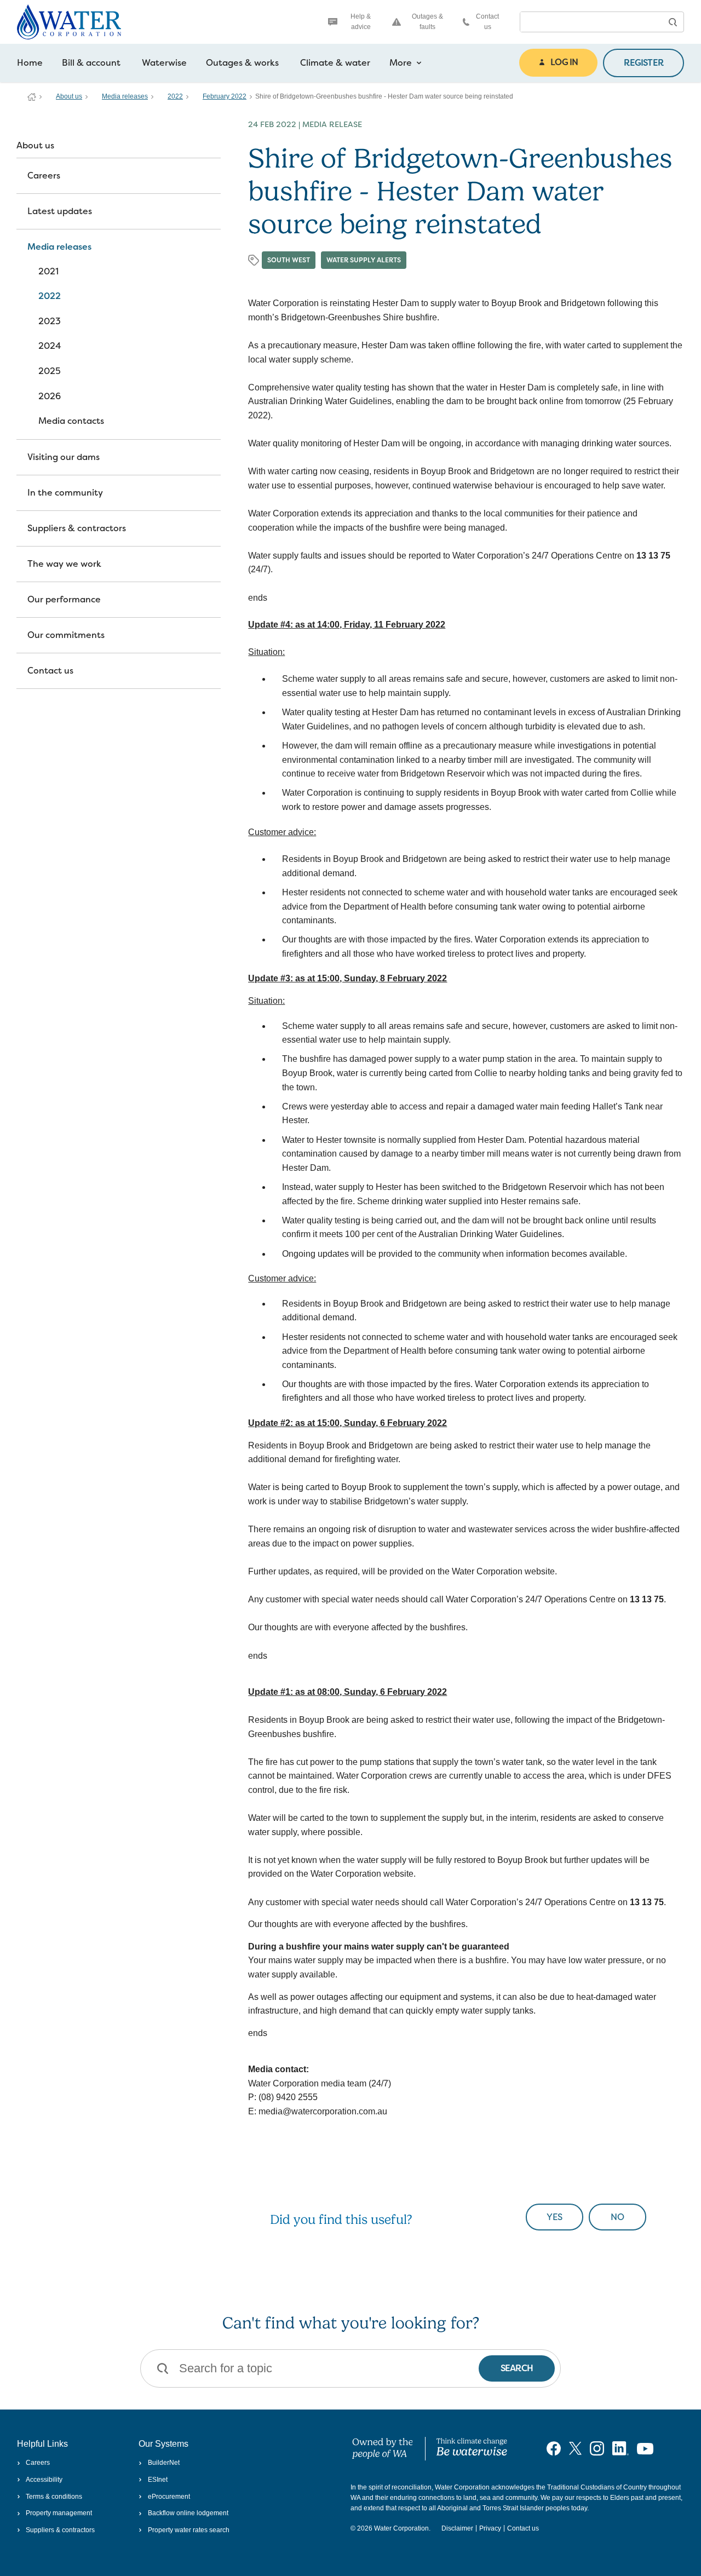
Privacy (490, 2528)
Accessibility (44, 2480)
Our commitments (66, 635)
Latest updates (60, 211)
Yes (555, 2217)
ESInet (157, 2480)
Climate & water (335, 63)
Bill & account (91, 63)
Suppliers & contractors (77, 528)
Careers (44, 176)
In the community (65, 493)
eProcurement (169, 2497)
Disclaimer (457, 2528)
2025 (50, 371)
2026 (50, 396)
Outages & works (242, 63)
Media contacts (71, 421)
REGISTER (643, 63)
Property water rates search (188, 2530)
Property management (59, 2513)
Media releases (125, 96)
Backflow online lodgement (188, 2513)
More (401, 63)
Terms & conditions (54, 2497)
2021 (48, 271)
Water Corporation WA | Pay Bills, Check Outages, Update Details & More (32, 97)
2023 (50, 321)
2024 (50, 346)
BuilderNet (163, 2463)
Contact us (487, 22)
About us (69, 96)
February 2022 (225, 96)
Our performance (64, 599)
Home (30, 63)
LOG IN (564, 62)
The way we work (64, 564)
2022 (175, 96)
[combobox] (591, 22)
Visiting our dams (64, 457)
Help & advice (361, 22)
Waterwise (164, 63)
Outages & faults (427, 22)
